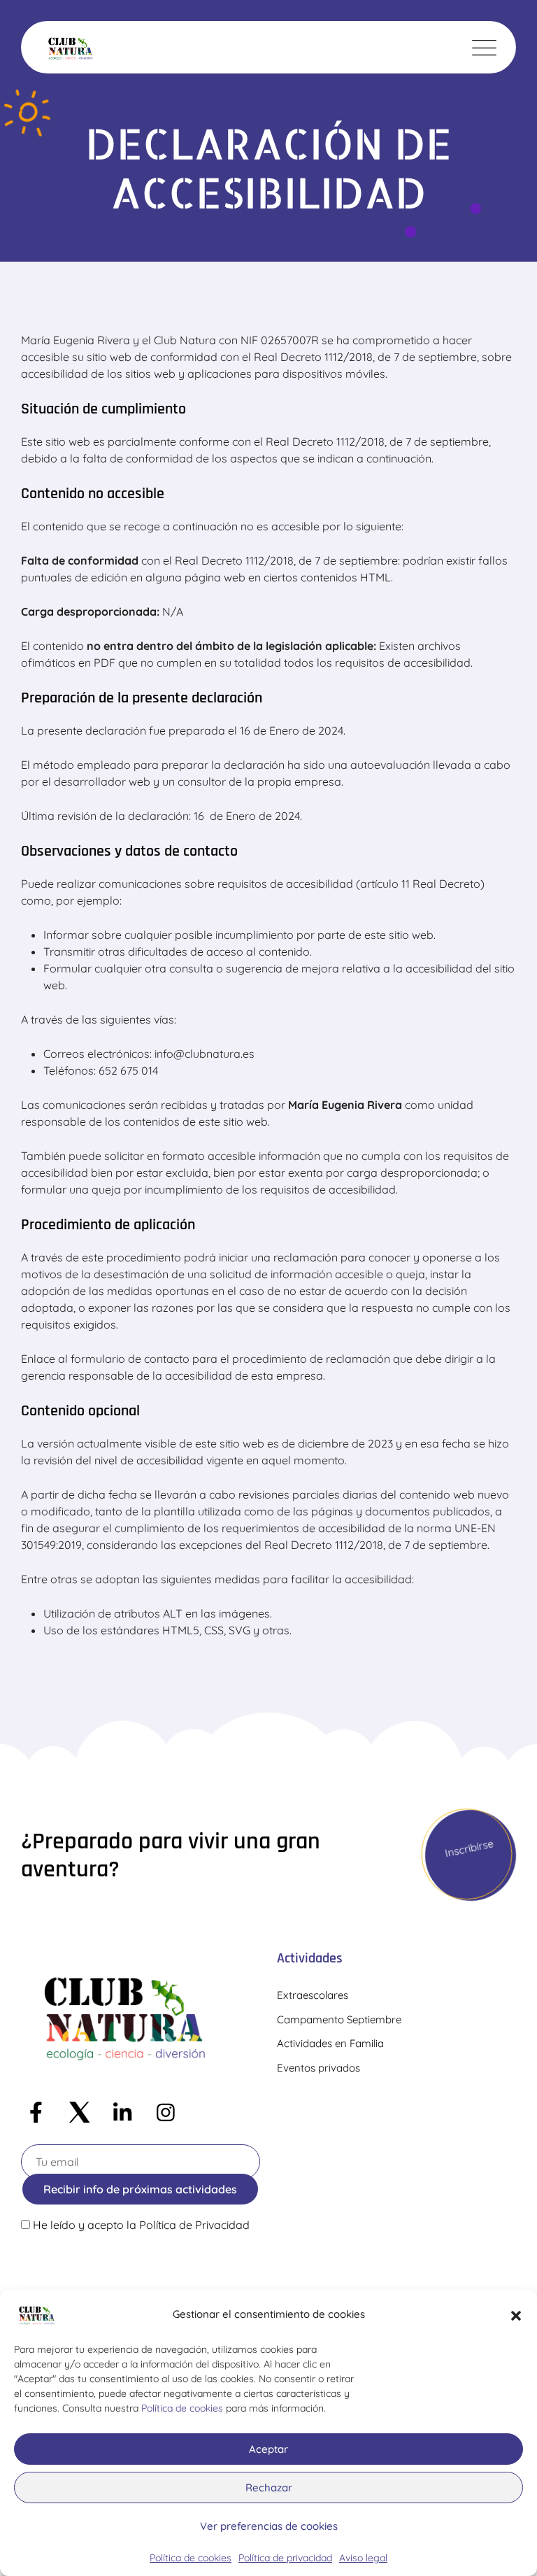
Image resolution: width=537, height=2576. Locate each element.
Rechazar (269, 2487)
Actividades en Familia (330, 2043)
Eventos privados (318, 2068)
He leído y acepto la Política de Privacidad (141, 2225)
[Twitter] (79, 2113)
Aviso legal (363, 2558)
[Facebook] (36, 2113)
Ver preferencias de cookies (269, 2526)
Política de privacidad (285, 2558)
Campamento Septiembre (339, 2019)
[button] (516, 2314)
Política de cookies (182, 2408)
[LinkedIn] (122, 2113)
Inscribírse (469, 1848)
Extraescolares (313, 1995)
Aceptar (268, 2449)
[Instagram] (166, 2113)
